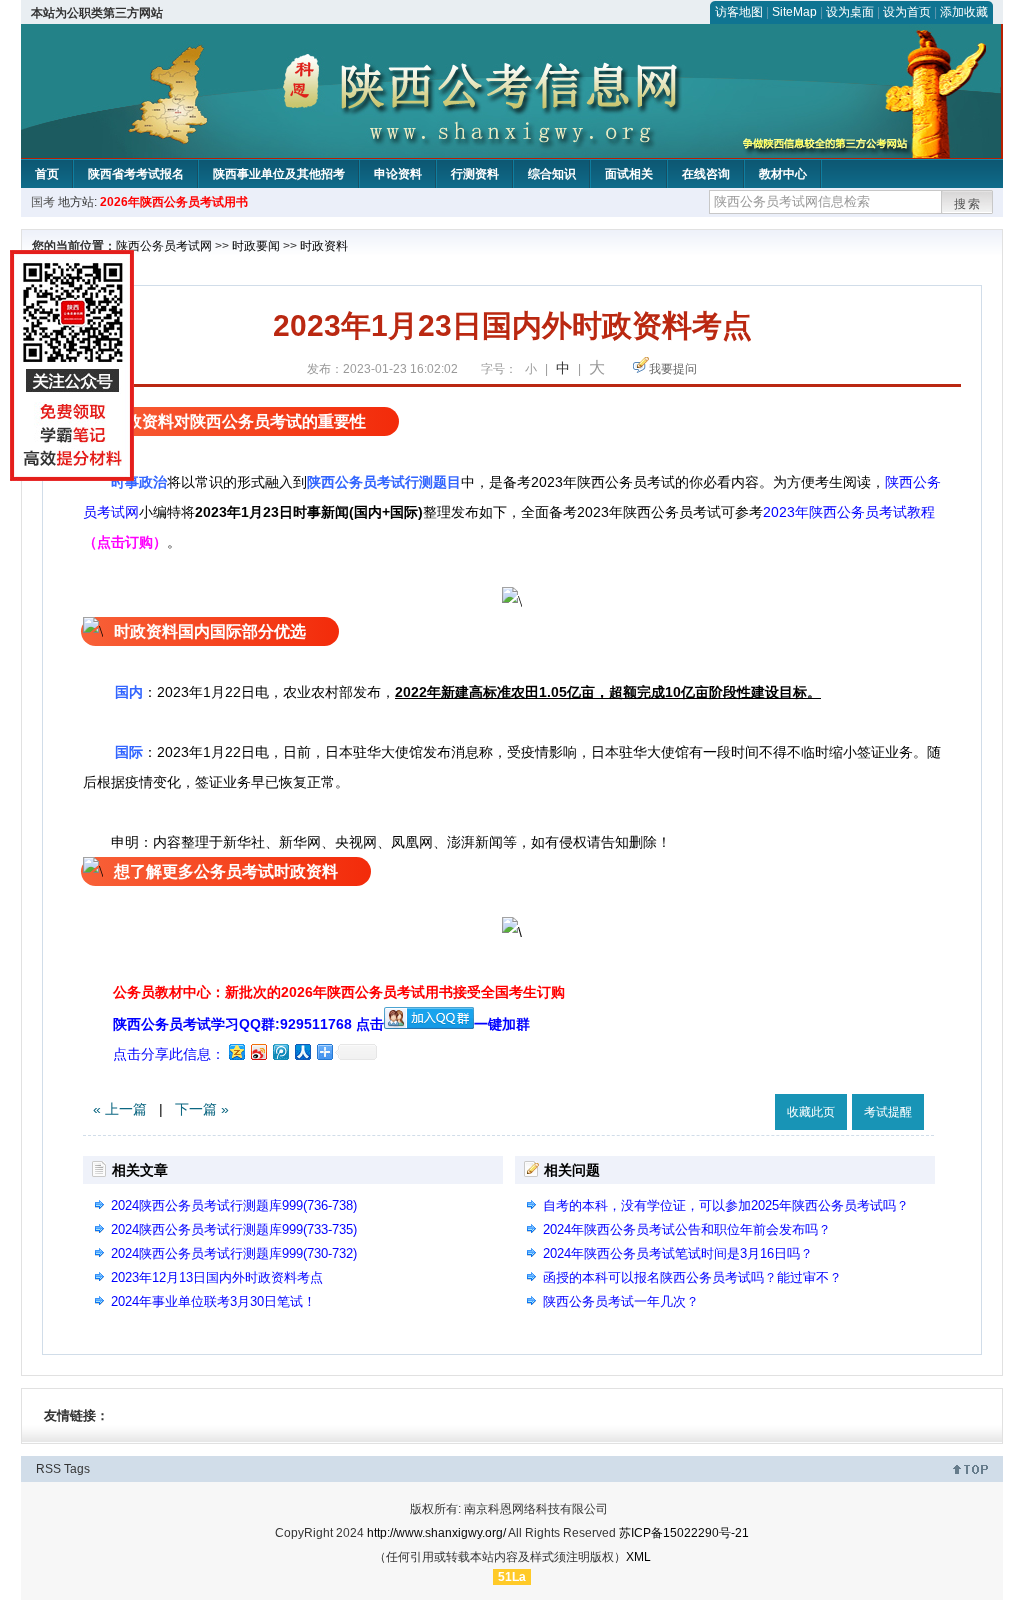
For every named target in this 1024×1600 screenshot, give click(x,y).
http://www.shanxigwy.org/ (436, 1533)
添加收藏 (964, 12)
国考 (43, 202)
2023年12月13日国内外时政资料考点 (217, 1277)
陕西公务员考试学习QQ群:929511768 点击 (248, 1024)
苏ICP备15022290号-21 (684, 1533)
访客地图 (739, 12)
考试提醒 (888, 1112)
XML (638, 1557)
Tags (77, 1469)
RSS (48, 1469)
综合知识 (552, 174)
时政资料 (324, 246)
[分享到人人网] (302, 1051)
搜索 (968, 204)
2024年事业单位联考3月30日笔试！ (213, 1301)
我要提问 (673, 369)
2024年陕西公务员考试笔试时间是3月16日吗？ (678, 1253)
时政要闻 (256, 246)
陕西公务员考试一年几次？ (621, 1301)
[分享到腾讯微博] (280, 1051)
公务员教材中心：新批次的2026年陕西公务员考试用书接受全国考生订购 (339, 992)
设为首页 (907, 12)
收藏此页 (811, 1112)
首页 (47, 174)
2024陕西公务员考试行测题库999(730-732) (234, 1253)
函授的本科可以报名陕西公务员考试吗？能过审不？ (692, 1277)
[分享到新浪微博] (258, 1051)
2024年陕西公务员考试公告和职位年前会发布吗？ (687, 1229)
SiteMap (794, 12)
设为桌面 (850, 12)
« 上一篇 (120, 1109)
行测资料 (475, 174)
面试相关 (629, 174)
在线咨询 (706, 174)
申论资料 (398, 174)
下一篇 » (202, 1109)
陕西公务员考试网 (164, 246)
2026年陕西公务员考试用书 (174, 202)
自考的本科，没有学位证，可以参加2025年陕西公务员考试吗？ (726, 1205)
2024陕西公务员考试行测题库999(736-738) (234, 1205)
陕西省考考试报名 (136, 174)
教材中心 (783, 174)
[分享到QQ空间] (236, 1051)
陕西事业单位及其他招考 (279, 174)
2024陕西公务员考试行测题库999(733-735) (234, 1229)
